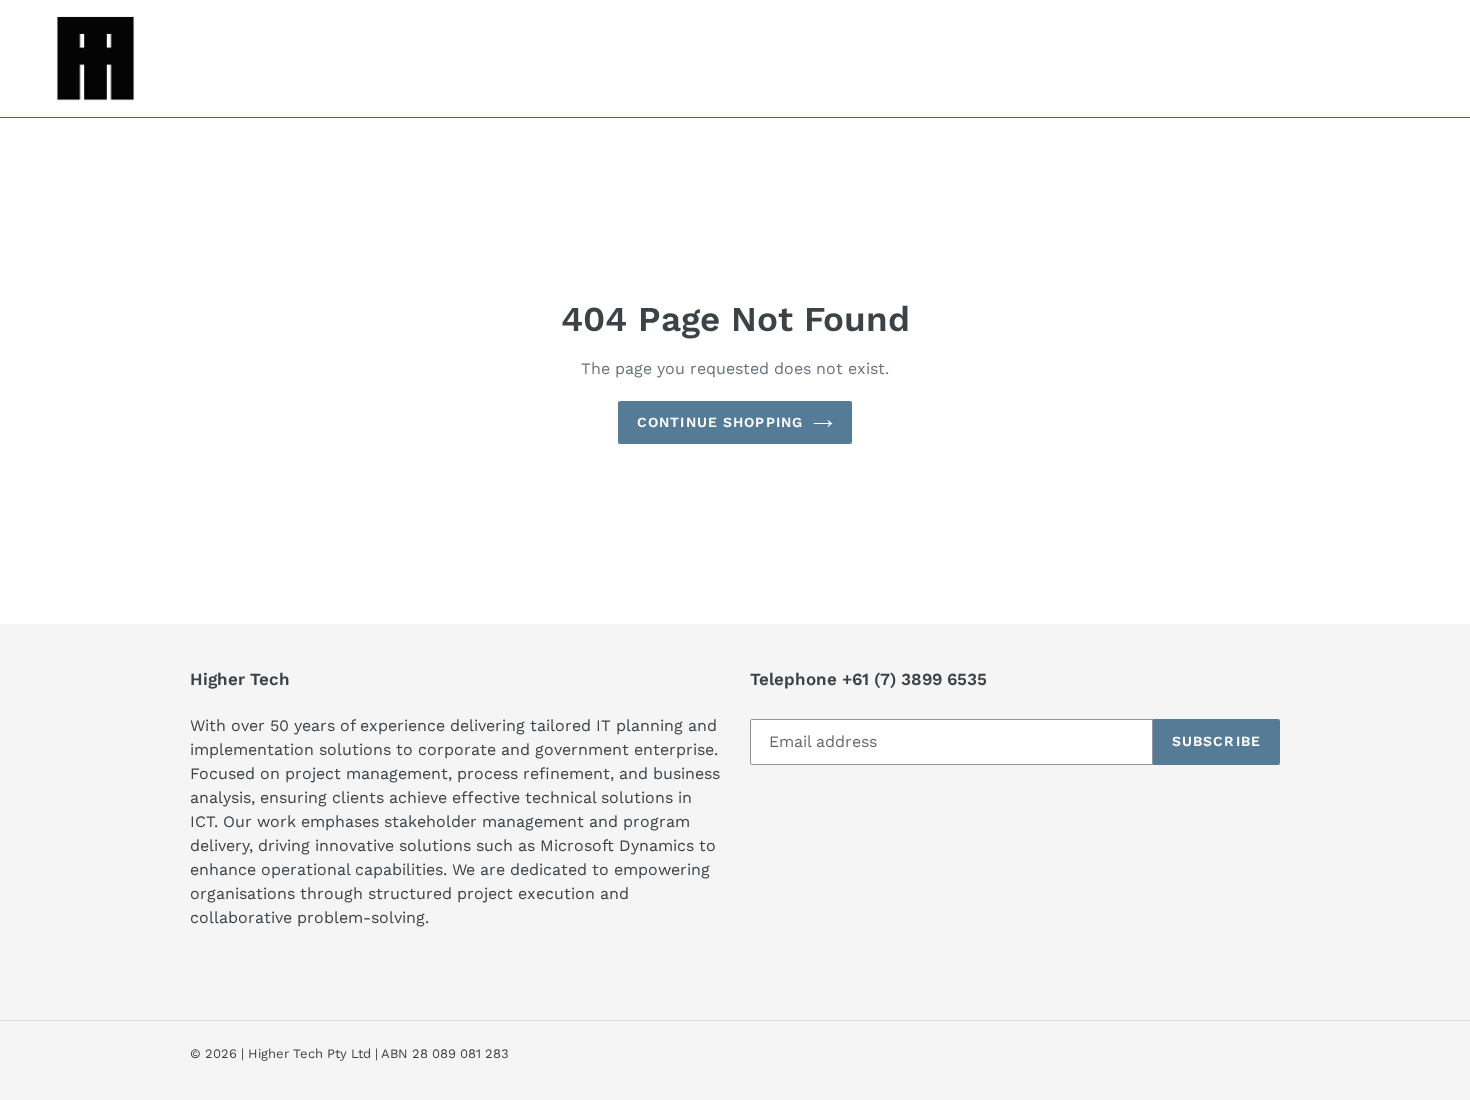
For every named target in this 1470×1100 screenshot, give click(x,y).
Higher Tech (285, 1053)
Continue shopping (720, 422)
